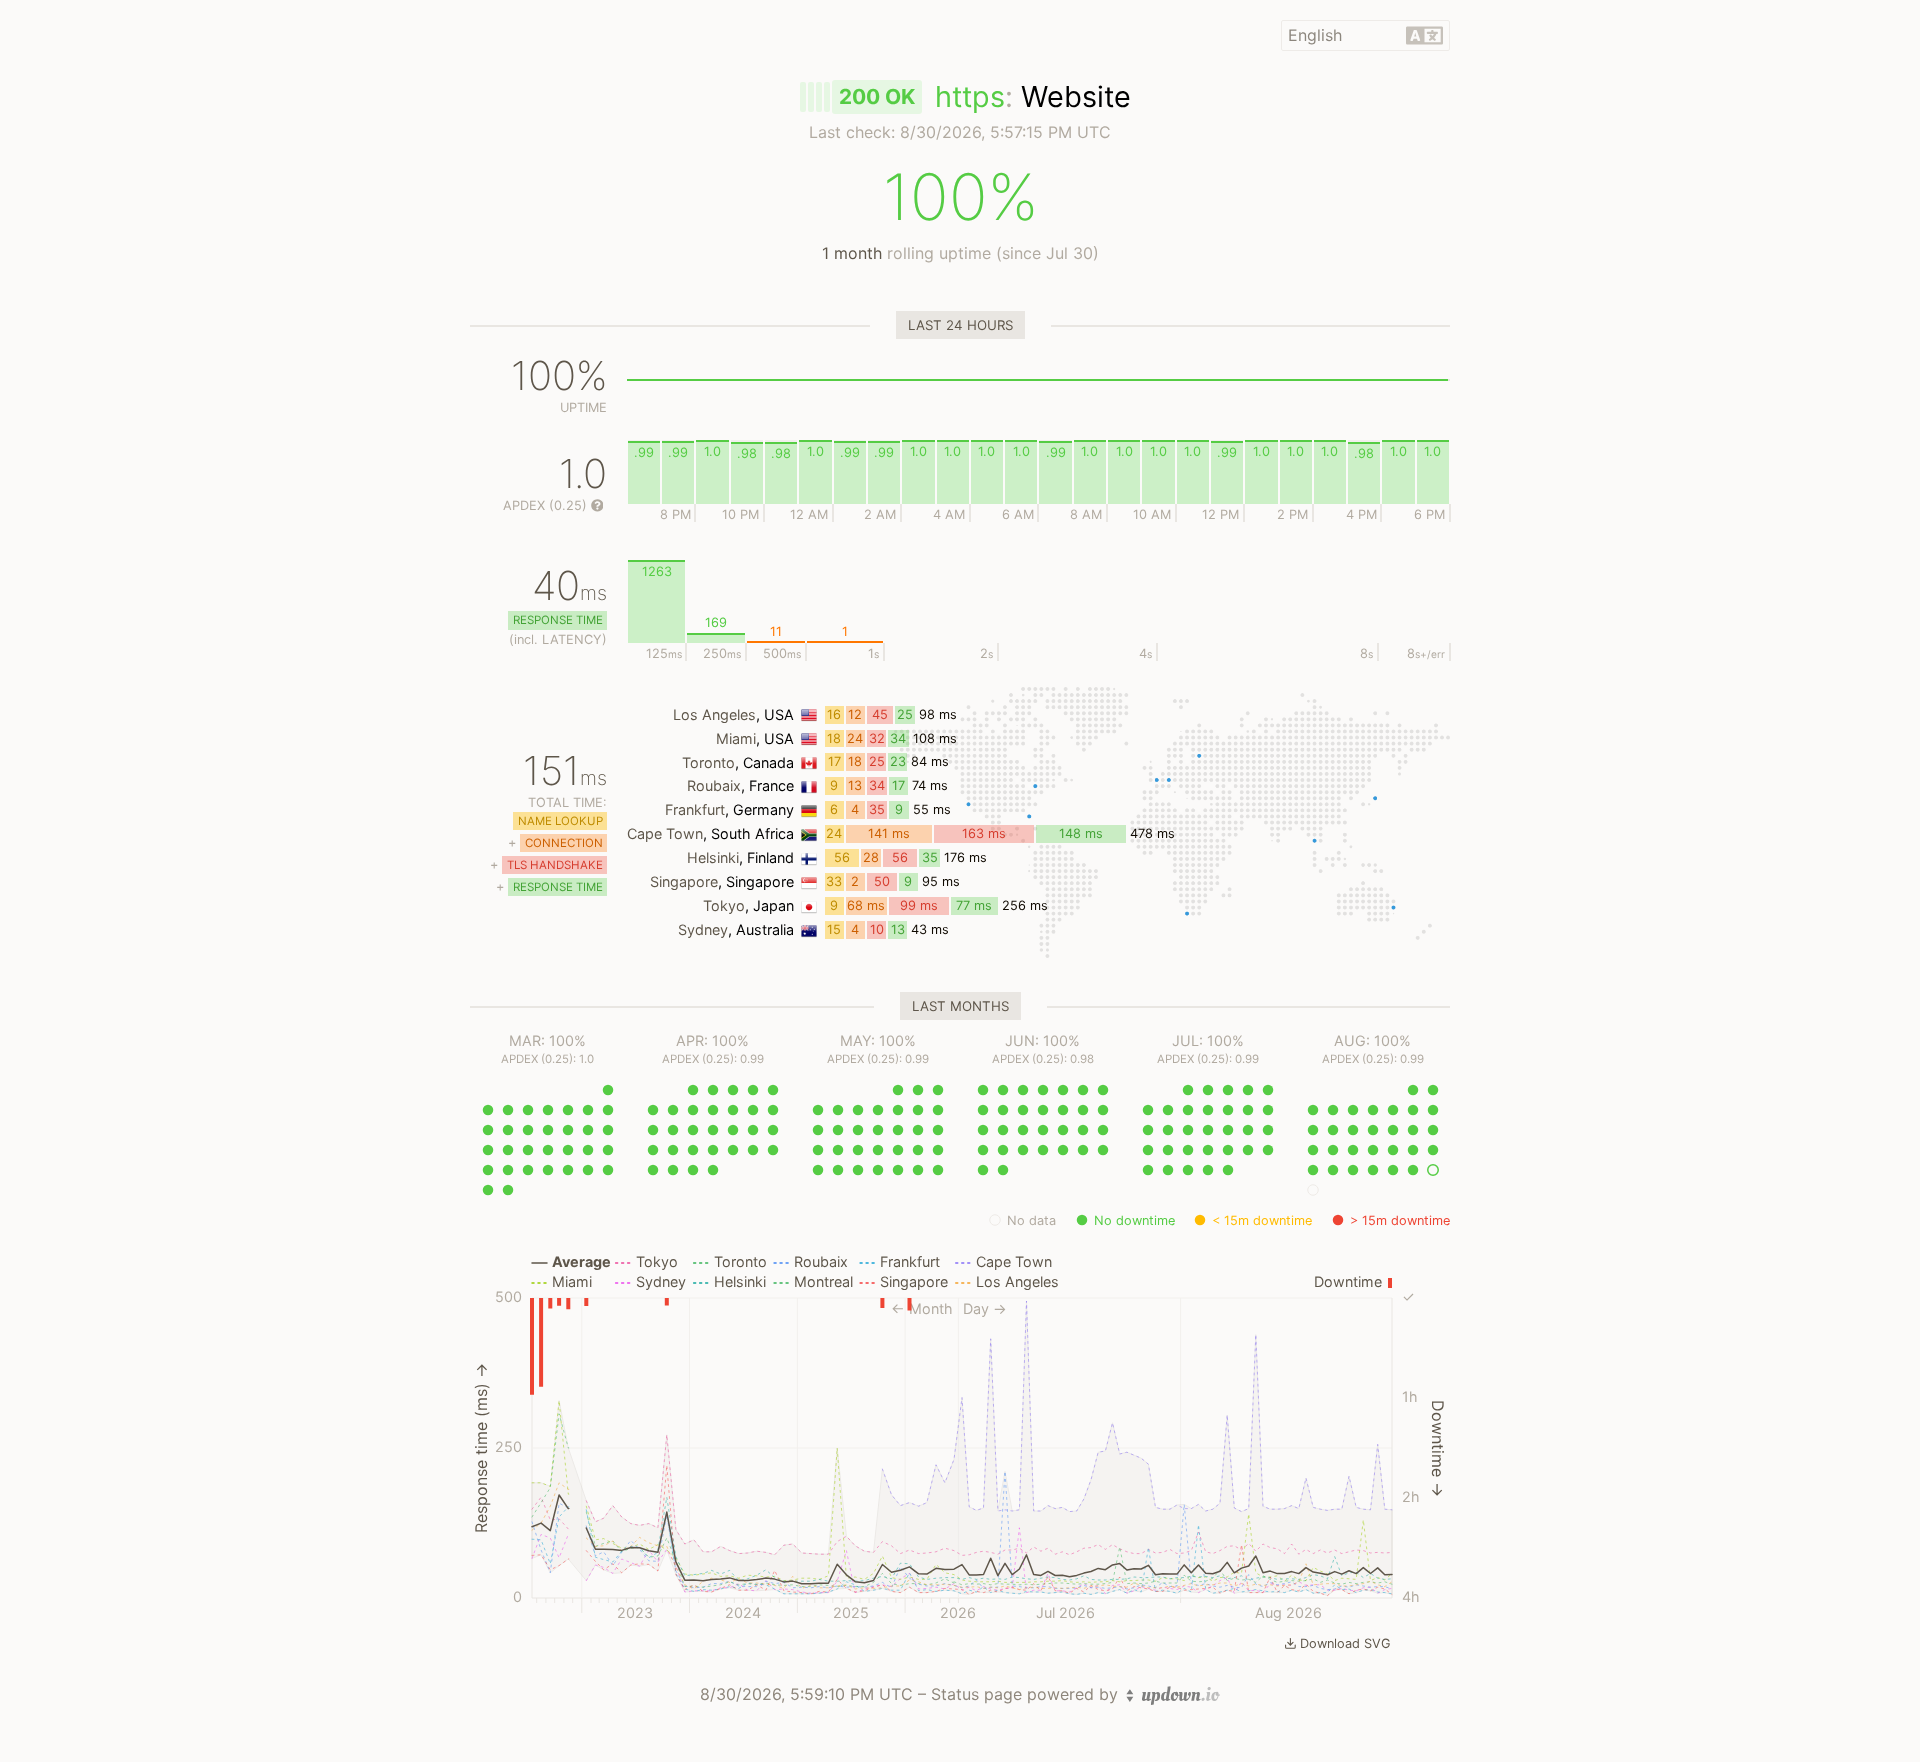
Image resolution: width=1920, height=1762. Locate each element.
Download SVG (1345, 1643)
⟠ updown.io (1173, 1695)
